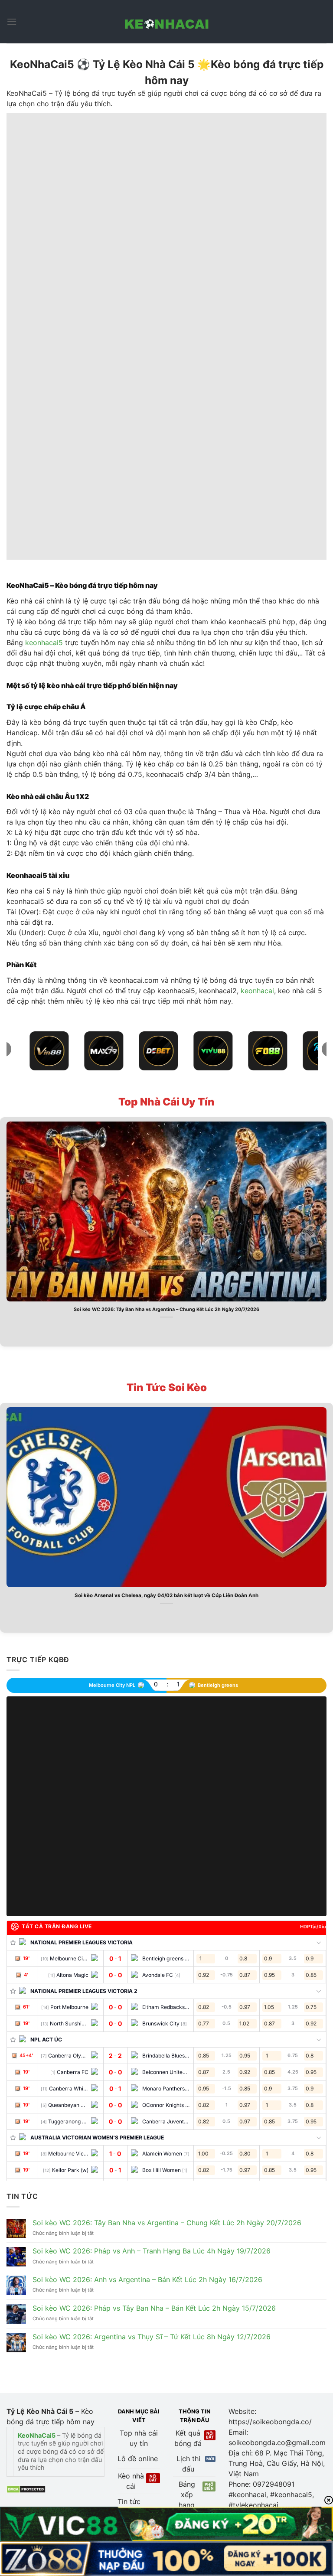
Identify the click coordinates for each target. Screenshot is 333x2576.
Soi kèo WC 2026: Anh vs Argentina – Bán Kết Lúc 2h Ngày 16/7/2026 (147, 2280)
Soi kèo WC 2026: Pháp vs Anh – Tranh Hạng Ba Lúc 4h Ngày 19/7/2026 (152, 2251)
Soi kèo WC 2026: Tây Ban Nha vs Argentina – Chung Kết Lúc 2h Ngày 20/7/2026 (166, 1309)
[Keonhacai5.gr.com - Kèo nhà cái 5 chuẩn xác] (166, 22)
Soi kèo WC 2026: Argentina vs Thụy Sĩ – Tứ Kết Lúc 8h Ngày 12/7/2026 (152, 2337)
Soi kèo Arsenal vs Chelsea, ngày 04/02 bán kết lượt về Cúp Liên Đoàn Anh (166, 1595)
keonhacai (257, 991)
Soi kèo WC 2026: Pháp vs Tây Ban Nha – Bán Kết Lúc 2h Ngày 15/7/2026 (154, 2308)
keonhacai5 (44, 642)
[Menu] (12, 21)
